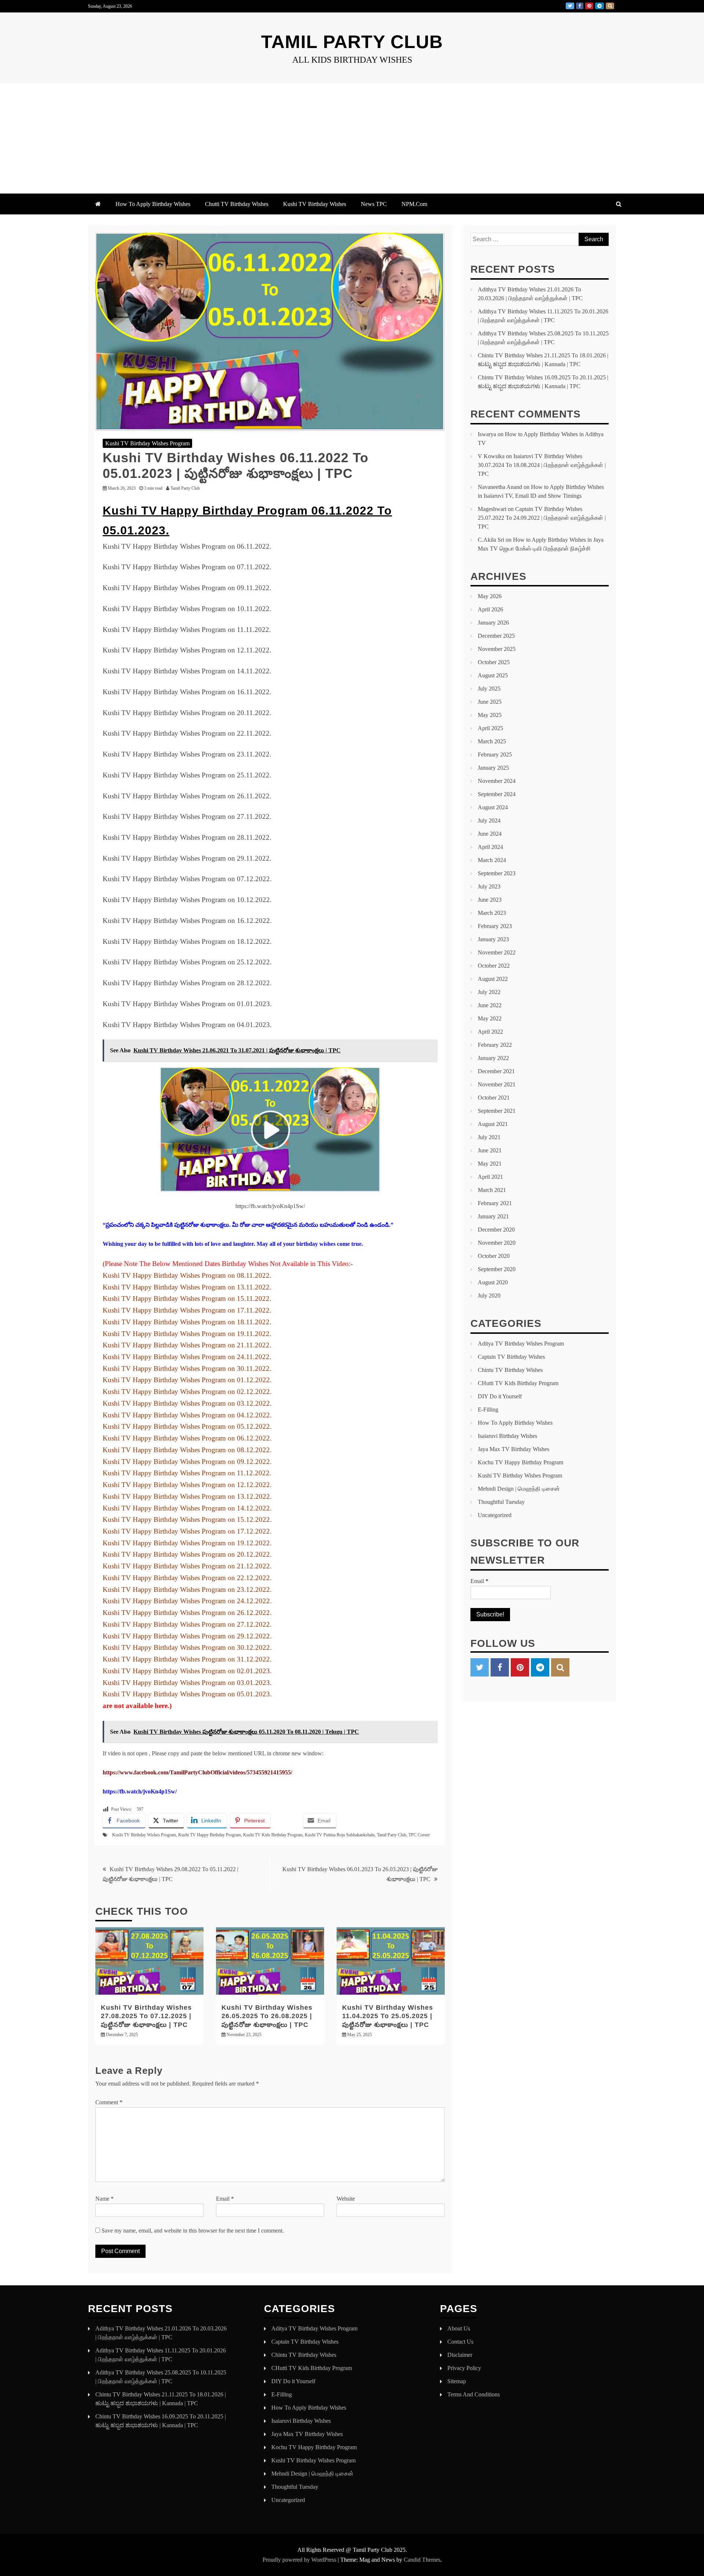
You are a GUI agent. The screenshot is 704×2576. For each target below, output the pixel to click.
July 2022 (489, 992)
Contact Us (460, 2342)
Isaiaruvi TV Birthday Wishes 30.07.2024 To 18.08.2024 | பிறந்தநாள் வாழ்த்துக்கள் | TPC (542, 465)
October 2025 (494, 662)
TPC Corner (419, 1835)
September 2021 (497, 1111)
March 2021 (492, 1190)
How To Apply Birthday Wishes (153, 204)
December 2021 (496, 1071)
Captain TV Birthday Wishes (511, 1357)
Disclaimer (460, 2355)
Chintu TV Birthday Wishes (510, 1370)
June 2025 (490, 702)
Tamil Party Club (352, 42)
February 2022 (495, 1045)
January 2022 (493, 1058)
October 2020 (494, 1256)
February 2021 (495, 1203)
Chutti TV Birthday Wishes (237, 204)
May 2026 (490, 596)
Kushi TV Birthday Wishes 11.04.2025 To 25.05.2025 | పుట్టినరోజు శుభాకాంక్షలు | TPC (388, 2016)
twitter (570, 6)
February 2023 (495, 926)
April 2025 (490, 728)
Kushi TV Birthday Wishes (315, 204)
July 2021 (489, 1137)
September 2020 (497, 1269)
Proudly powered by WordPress (300, 2560)
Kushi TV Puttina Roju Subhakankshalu (340, 1835)
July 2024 (489, 820)
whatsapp (610, 6)
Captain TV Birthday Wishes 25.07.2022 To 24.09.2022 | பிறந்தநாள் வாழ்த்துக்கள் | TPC (542, 518)
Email (225, 2199)
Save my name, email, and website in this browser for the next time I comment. (193, 2231)
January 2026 (493, 623)
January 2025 (493, 768)
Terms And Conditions (474, 2394)
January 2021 (493, 1216)
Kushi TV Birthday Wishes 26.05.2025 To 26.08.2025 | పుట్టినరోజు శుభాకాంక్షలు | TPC (267, 2016)
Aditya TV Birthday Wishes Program (521, 1344)
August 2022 (493, 979)
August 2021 (493, 1124)
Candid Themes (422, 2560)
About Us (459, 2328)
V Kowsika (491, 456)
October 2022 (494, 966)
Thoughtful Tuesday (501, 1502)
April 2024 (490, 847)
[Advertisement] (352, 139)
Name (104, 2199)
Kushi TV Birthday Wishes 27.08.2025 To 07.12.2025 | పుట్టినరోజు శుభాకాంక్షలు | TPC (146, 2016)
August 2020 (493, 1282)
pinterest (589, 6)
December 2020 (496, 1230)
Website (346, 2199)
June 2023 (490, 900)
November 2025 (497, 649)
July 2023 (489, 886)
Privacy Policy (464, 2368)
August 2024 (493, 807)
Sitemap (457, 2381)
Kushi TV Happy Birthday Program (210, 1835)
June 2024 (490, 834)
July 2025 (489, 689)
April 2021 (490, 1177)
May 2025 (490, 715)
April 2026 (490, 609)
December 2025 (496, 636)
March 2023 (492, 913)
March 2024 (492, 860)
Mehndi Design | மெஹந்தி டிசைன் (519, 1489)
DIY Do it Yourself (500, 1396)
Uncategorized (495, 1515)
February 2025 (495, 755)
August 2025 (493, 675)
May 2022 (490, 1018)
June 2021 (490, 1150)
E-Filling (488, 1410)
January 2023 (493, 939)
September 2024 (497, 794)
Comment (109, 2102)
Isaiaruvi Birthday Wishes (507, 1436)
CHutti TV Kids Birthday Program (518, 1383)
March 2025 (492, 741)
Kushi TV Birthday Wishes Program (147, 443)
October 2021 (494, 1098)
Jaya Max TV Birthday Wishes (514, 1449)
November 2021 (497, 1084)
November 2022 (497, 952)
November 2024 (497, 781)
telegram (599, 6)
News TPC (374, 204)
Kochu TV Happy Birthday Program (520, 1462)
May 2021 (490, 1164)
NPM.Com (414, 204)
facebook (580, 6)
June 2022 (490, 1005)
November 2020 (497, 1243)
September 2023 (497, 873)
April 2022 (490, 1032)
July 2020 (489, 1296)
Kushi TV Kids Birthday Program (273, 1835)
